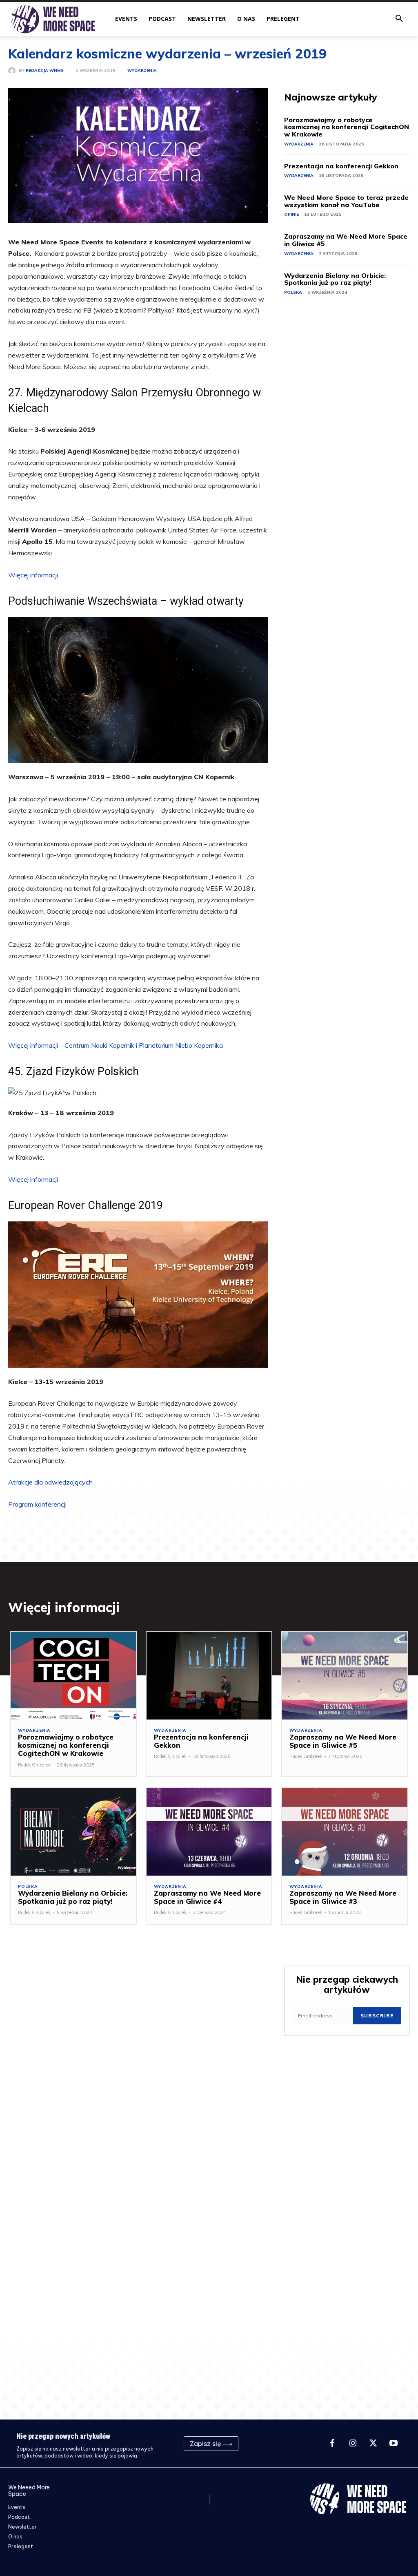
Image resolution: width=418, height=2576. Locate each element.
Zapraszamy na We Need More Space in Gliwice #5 (346, 240)
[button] (399, 19)
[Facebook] (332, 2444)
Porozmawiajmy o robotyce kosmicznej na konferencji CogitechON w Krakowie (347, 127)
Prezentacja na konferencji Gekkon (341, 166)
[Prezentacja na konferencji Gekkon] (209, 1676)
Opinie (291, 214)
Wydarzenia (142, 71)
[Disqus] (138, 2063)
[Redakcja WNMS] (13, 71)
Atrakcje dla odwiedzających (50, 1482)
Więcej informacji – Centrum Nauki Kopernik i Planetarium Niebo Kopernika (116, 1045)
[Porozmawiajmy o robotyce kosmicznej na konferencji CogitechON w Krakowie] (73, 1676)
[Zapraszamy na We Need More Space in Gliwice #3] (345, 1832)
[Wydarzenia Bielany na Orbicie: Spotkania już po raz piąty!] (73, 1832)
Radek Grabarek (34, 1765)
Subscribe (377, 2016)
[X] (373, 2444)
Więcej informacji (33, 575)
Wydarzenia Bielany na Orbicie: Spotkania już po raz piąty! (335, 279)
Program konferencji (37, 1504)
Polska (293, 292)
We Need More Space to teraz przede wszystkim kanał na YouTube (346, 201)
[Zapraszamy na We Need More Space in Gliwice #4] (209, 1832)
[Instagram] (353, 2444)
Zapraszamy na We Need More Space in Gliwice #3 (343, 1897)
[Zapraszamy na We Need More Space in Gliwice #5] (345, 1676)
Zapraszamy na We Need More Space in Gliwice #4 (207, 1897)
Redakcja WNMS (45, 71)
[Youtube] (394, 2444)
